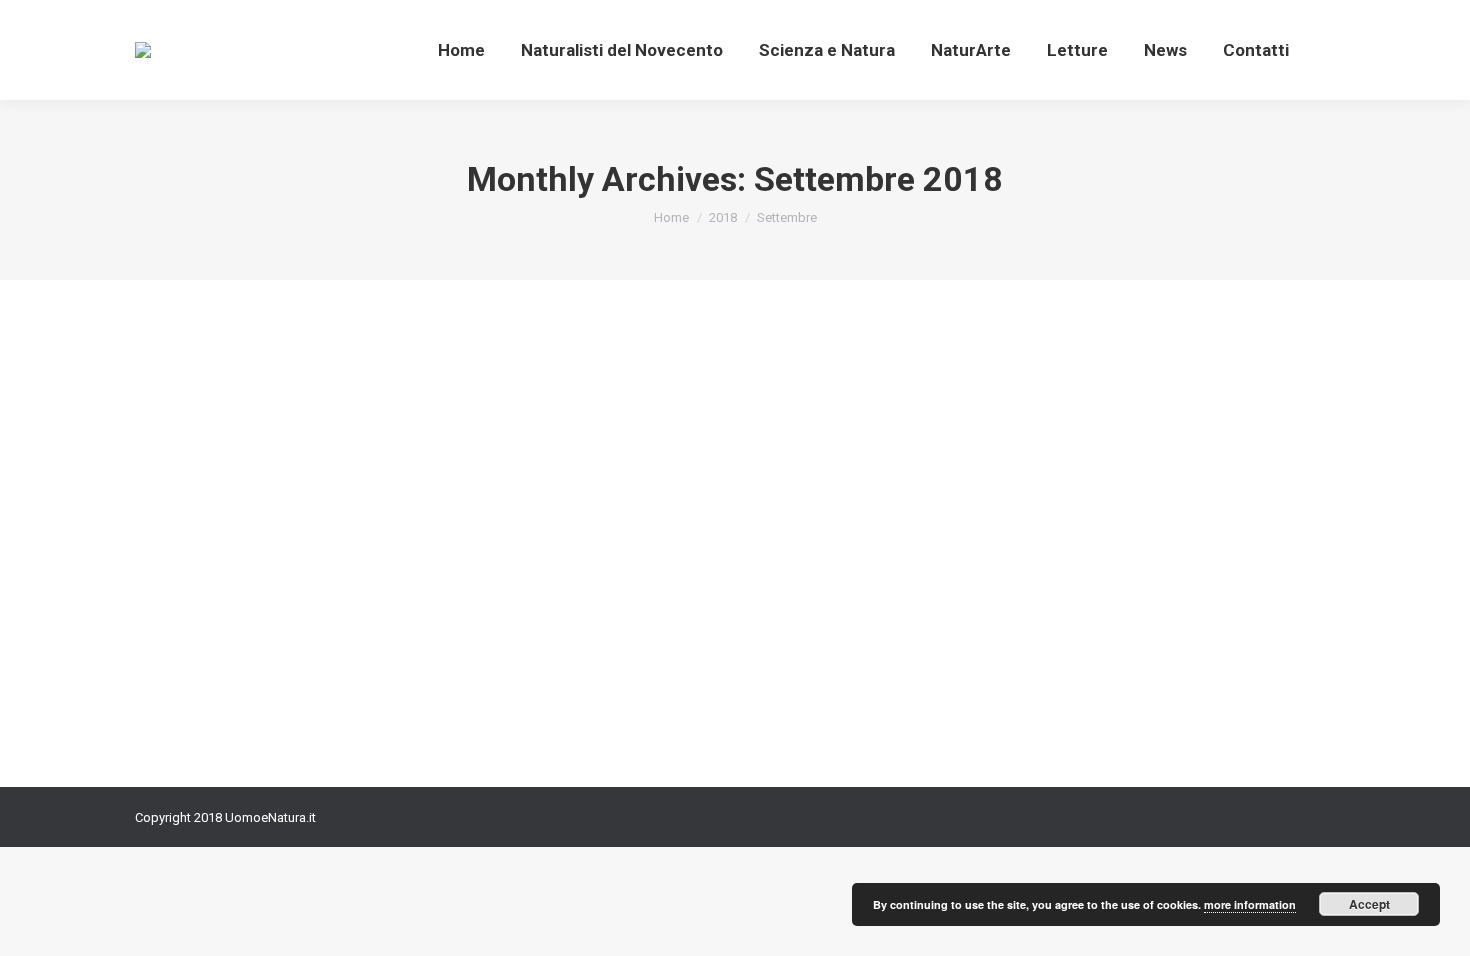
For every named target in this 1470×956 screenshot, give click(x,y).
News (176, 621)
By (243, 621)
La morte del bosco (248, 585)
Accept (1369, 904)
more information (1250, 904)
